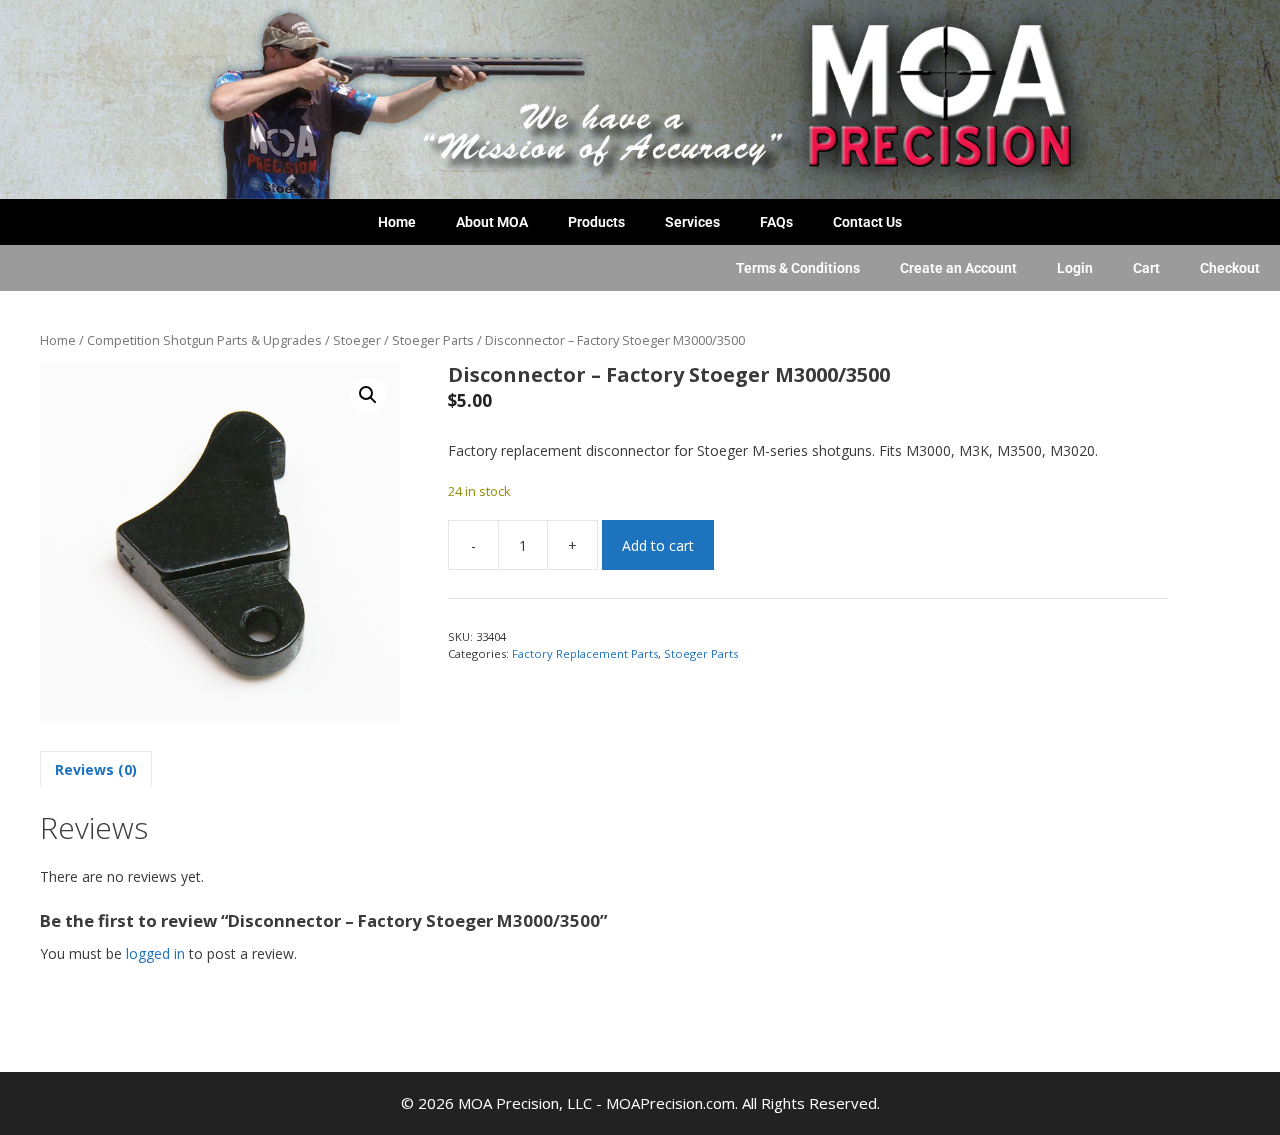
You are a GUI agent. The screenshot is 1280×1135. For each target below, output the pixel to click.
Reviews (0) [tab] (96, 769)
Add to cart (658, 545)
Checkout (1230, 268)
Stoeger (357, 340)
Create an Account (958, 268)
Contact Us (867, 222)
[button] (368, 395)
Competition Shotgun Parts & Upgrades (204, 340)
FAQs (776, 222)
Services (692, 222)
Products (596, 222)
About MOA (492, 222)
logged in (155, 953)
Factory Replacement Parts (585, 653)
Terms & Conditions (798, 268)
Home (397, 222)
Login (1075, 268)
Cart (1146, 268)
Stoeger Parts (433, 340)
